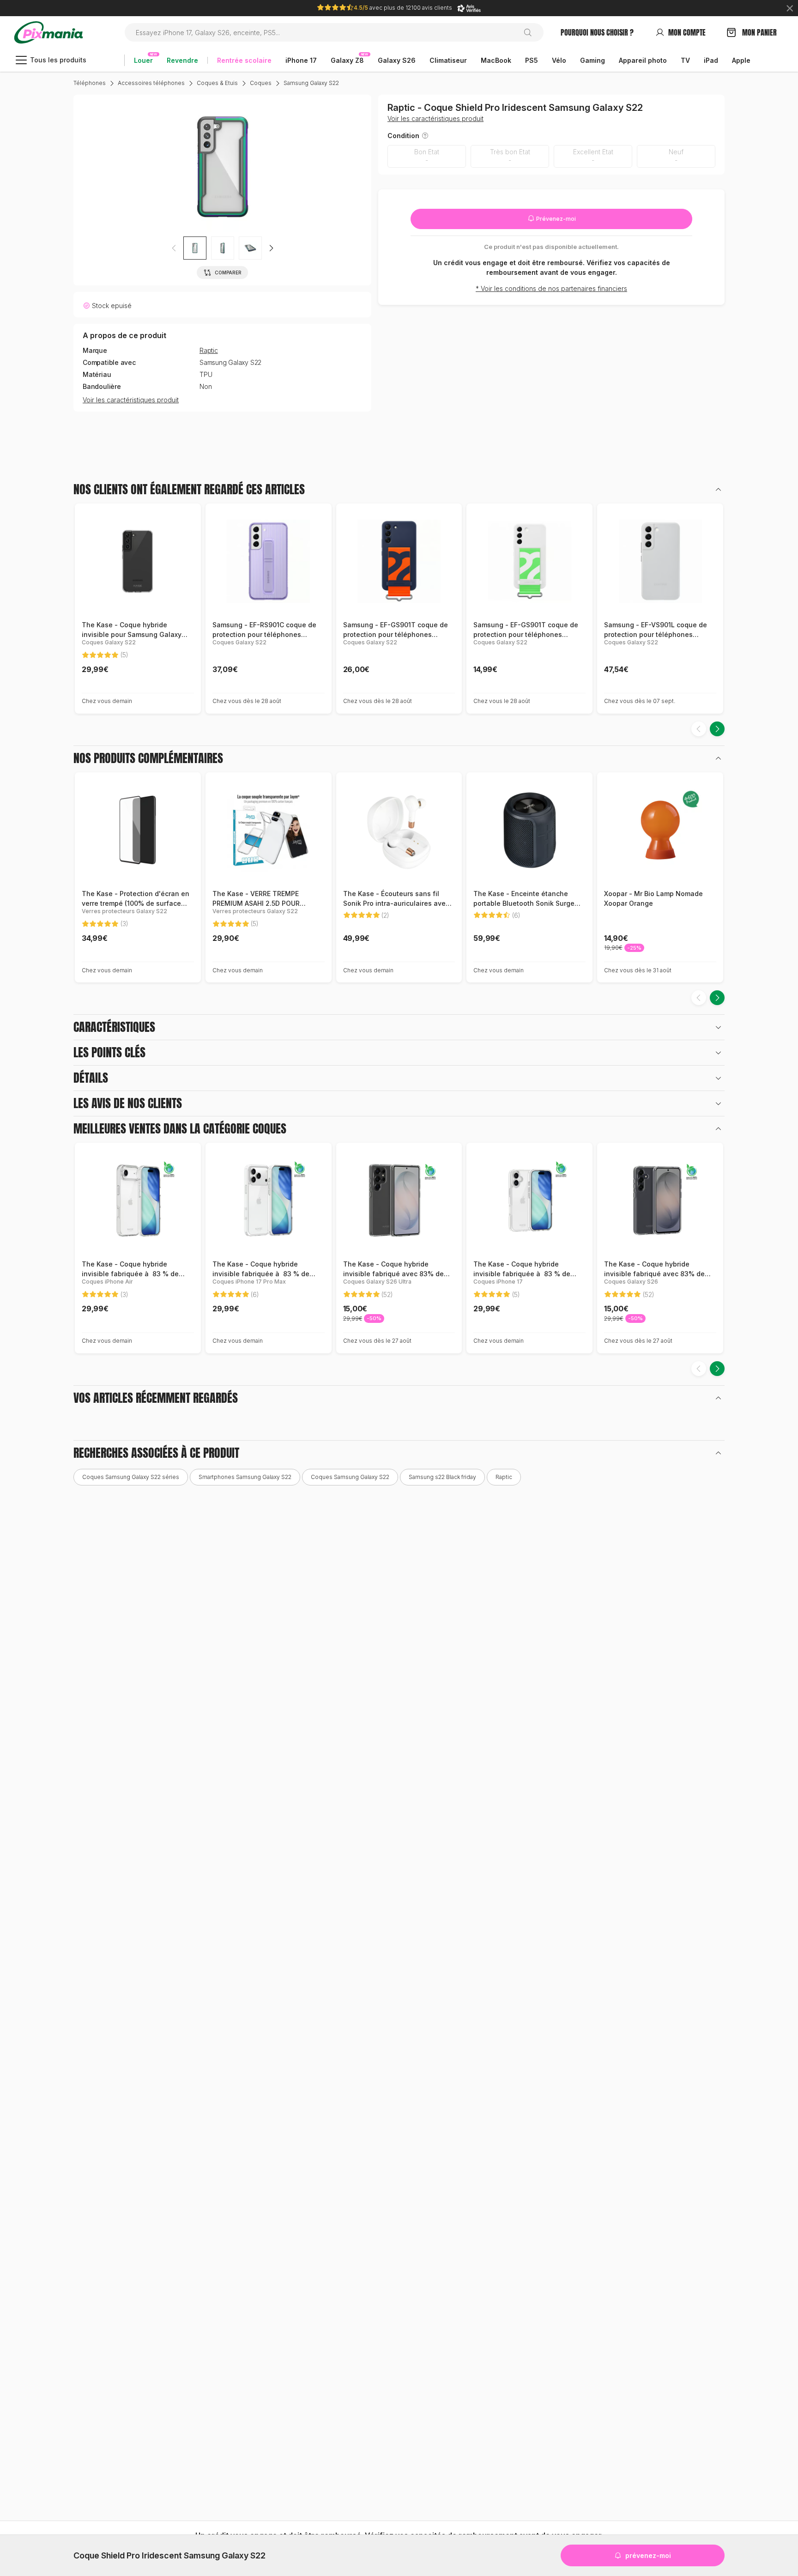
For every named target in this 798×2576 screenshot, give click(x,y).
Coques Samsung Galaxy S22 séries (131, 1477)
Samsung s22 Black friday (442, 1477)
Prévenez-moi (555, 219)
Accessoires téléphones (151, 83)
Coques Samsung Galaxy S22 (350, 1477)
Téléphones (90, 83)
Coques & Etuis (217, 83)
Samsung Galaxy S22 (311, 83)
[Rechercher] (531, 32)
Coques (261, 83)
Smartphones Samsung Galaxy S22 (245, 1477)
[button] (271, 248)
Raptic (209, 351)
